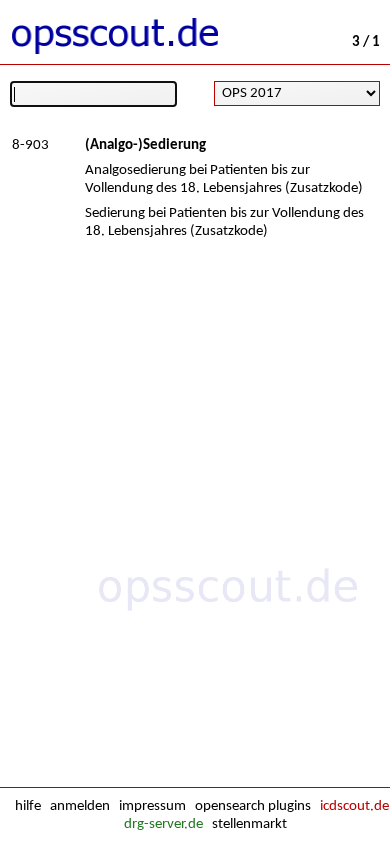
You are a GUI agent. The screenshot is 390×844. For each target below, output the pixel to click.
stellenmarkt (249, 824)
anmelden (80, 806)
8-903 (30, 145)
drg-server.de (163, 824)
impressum (152, 806)
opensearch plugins (253, 806)
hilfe (28, 806)
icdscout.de (354, 806)
